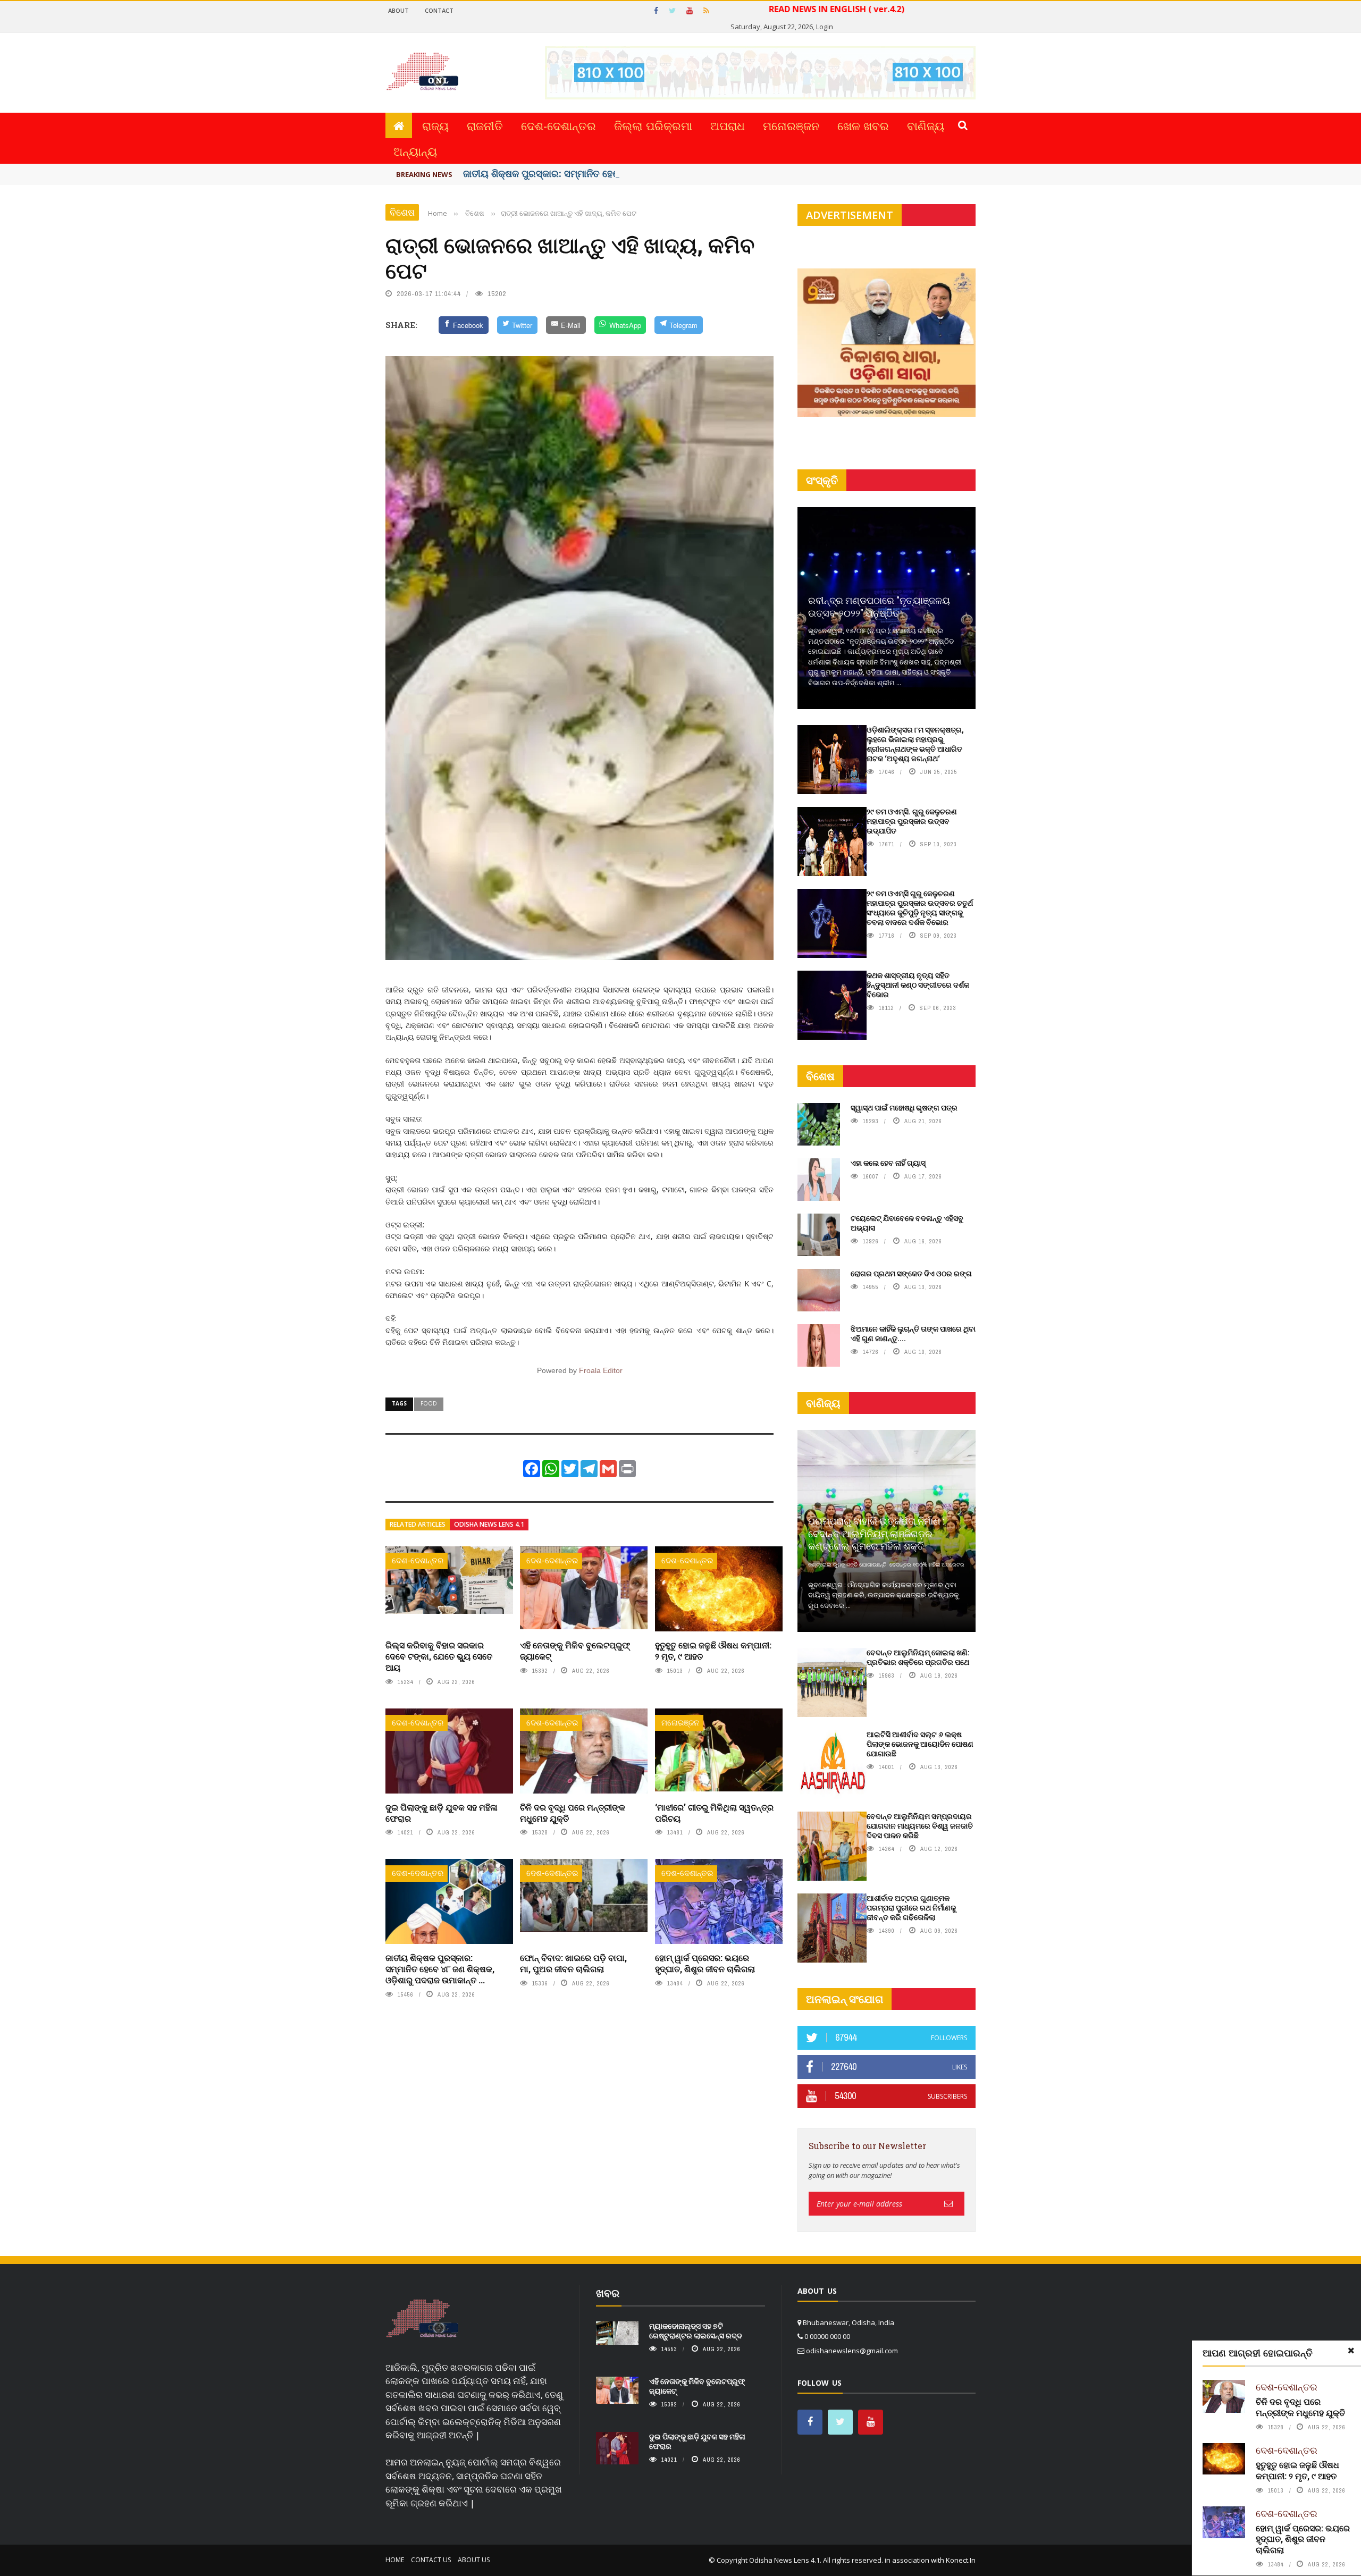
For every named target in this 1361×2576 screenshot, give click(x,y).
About (398, 10)
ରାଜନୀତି (485, 125)
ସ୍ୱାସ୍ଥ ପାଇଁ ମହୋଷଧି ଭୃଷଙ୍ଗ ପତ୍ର (904, 1108)
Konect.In (961, 2560)
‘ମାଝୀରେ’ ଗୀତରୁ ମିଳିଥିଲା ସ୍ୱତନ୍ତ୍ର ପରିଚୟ (714, 1813)
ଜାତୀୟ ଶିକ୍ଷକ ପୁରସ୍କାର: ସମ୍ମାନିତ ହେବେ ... (549, 173)
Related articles (418, 1524)
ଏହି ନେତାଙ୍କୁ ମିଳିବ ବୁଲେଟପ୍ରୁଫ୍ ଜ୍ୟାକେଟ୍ (575, 1651)
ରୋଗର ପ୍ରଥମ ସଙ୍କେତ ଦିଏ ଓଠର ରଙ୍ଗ (911, 1273)
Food (429, 1403)
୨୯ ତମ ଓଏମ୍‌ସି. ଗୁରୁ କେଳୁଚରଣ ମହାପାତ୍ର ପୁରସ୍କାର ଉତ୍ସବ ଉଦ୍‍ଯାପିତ (912, 821)
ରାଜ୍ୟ (435, 125)
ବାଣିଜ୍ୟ (926, 125)
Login (825, 27)
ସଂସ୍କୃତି (822, 480)
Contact (439, 10)
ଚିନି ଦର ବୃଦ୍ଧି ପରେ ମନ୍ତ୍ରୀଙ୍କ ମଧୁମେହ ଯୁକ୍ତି (573, 1813)
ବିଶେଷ (402, 212)
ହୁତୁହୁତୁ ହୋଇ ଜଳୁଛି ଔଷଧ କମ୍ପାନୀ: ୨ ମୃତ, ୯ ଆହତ (713, 1651)
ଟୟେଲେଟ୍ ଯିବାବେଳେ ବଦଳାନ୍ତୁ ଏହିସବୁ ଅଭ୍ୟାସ (907, 1223)
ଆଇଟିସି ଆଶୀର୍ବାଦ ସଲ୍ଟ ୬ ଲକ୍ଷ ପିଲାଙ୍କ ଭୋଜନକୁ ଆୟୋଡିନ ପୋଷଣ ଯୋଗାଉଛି (920, 1744)
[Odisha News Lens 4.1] (422, 2319)
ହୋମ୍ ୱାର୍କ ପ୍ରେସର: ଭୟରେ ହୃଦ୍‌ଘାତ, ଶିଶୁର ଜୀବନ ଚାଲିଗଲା (705, 1963)
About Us (474, 2560)
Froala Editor (601, 1370)
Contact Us (431, 2560)
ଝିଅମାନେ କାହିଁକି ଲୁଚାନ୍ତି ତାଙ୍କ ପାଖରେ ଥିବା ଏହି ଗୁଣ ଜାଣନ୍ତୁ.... (913, 1333)
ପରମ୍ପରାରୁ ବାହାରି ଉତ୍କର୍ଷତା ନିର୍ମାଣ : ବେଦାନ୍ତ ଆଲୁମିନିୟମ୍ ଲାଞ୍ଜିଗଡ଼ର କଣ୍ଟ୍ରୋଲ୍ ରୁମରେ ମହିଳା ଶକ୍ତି (876, 1533)
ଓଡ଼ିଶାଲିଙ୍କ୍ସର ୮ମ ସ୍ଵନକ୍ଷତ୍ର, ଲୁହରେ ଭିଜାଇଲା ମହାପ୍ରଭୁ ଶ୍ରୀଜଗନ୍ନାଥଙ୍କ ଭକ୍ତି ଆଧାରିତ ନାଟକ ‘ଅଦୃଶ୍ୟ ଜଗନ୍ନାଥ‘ (915, 744)
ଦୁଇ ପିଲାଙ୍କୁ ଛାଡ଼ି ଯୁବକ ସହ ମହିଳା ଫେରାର (442, 1813)
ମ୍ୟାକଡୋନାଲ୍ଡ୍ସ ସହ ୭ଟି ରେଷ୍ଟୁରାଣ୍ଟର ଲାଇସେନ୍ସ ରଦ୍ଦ (696, 2331)
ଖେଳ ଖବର (863, 125)
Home (395, 2560)
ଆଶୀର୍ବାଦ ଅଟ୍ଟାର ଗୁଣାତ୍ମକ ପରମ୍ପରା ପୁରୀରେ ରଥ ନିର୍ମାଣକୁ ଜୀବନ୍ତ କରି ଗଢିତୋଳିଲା (911, 1908)
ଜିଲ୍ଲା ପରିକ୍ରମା (653, 125)
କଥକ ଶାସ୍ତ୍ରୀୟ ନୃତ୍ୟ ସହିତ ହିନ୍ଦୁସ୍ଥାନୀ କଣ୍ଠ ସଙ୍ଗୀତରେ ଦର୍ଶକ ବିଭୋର (918, 985)
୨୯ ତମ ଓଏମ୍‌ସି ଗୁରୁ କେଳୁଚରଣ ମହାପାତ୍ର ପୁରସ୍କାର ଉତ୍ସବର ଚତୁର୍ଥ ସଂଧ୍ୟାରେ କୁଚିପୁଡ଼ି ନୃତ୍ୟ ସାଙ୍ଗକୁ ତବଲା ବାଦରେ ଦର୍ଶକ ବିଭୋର (920, 908)
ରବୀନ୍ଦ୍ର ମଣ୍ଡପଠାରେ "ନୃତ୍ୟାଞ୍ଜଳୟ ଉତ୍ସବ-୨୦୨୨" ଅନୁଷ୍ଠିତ (879, 606)
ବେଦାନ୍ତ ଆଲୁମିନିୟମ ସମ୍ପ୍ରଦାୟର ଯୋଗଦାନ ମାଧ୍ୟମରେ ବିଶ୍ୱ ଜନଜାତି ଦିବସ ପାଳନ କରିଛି (920, 1826)
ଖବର (608, 2293)
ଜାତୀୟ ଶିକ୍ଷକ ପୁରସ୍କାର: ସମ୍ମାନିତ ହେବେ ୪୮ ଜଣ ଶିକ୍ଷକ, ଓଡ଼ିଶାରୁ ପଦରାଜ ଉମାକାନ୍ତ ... (440, 1969)
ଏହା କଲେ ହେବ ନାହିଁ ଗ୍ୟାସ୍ (888, 1163)
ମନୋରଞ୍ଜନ (791, 125)
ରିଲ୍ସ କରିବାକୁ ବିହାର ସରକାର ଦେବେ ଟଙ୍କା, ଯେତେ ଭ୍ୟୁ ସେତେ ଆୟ (439, 1656)
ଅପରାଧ (728, 125)
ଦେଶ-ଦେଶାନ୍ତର (558, 125)
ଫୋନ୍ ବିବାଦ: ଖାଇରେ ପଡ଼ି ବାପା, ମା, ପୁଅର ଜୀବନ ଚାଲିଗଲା (573, 1963)
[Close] (1351, 2351)
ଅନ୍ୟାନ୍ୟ (415, 151)
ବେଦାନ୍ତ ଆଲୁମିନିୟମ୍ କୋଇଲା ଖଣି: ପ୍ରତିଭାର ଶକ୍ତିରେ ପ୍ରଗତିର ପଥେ (918, 1657)
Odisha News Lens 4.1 (489, 1524)
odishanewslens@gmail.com (852, 2351)
